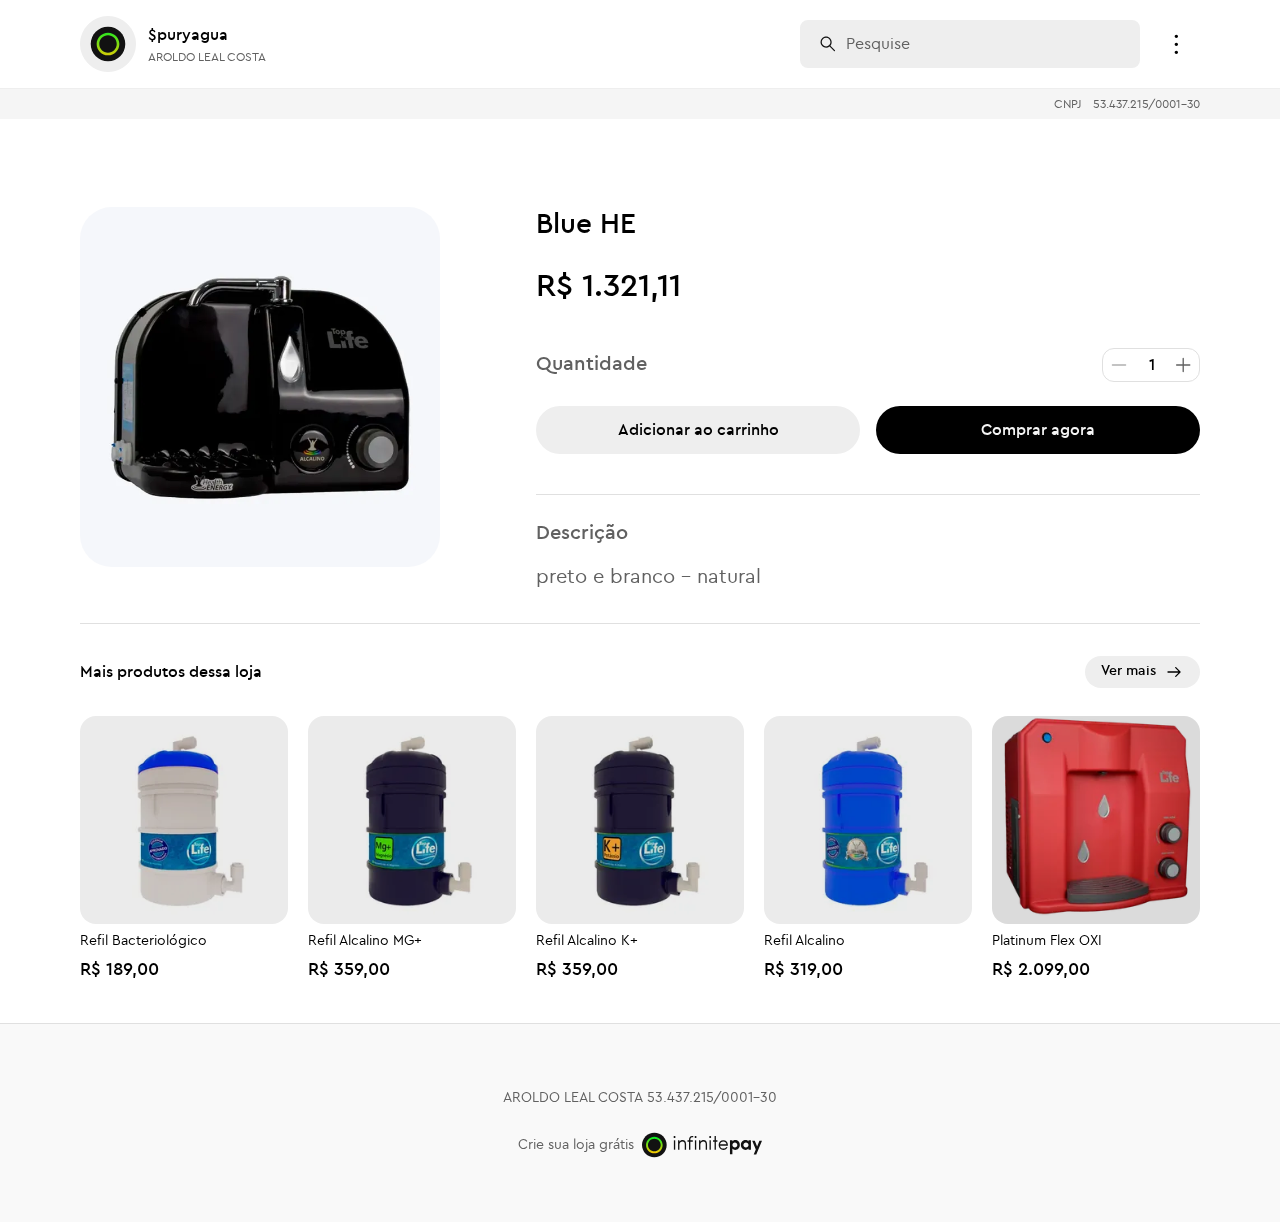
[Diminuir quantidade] (1119, 365)
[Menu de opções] (1176, 44)
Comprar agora (1038, 430)
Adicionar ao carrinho (698, 430)
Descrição (582, 533)
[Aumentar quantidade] (1183, 365)
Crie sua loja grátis (576, 1145)
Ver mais (1128, 671)
